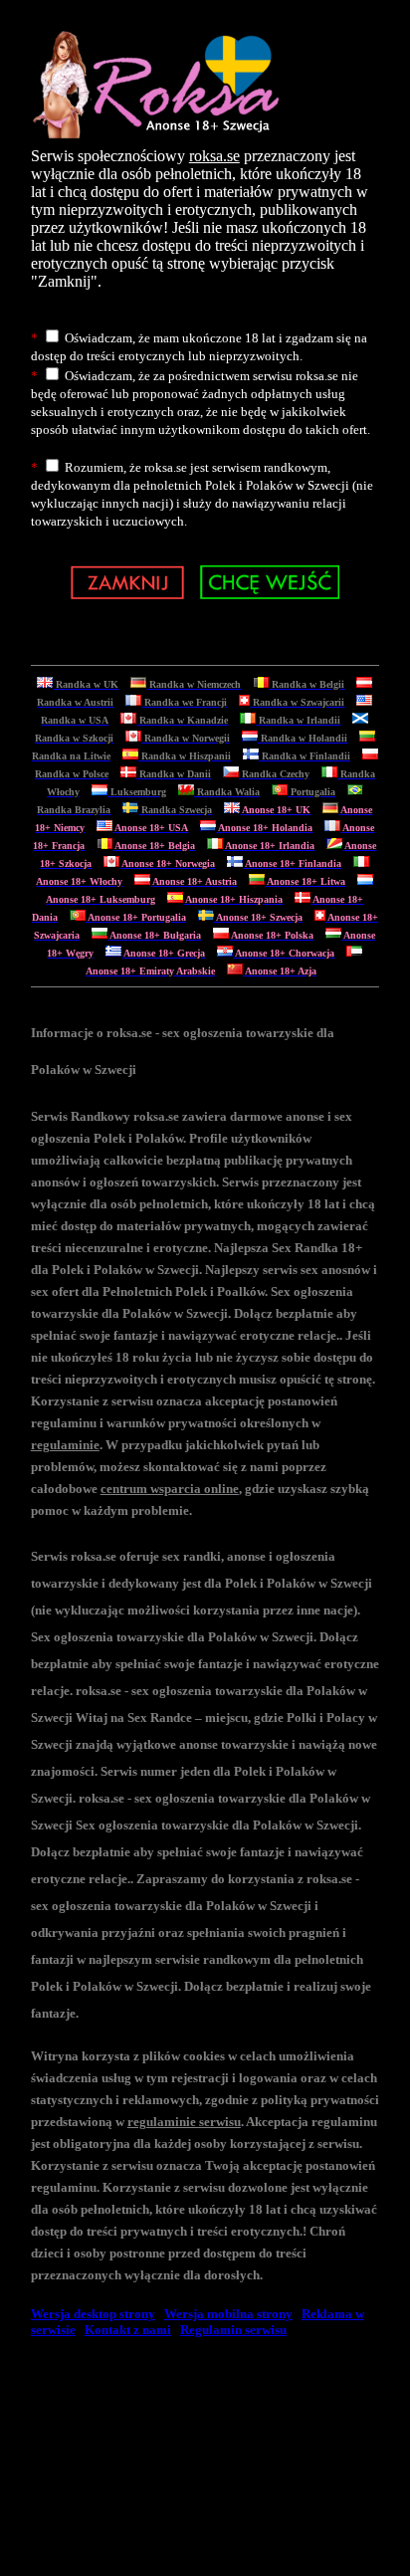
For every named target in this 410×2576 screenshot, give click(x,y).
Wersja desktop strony (93, 2314)
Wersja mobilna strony (228, 2314)
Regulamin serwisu (233, 2330)
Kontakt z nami (128, 2330)
